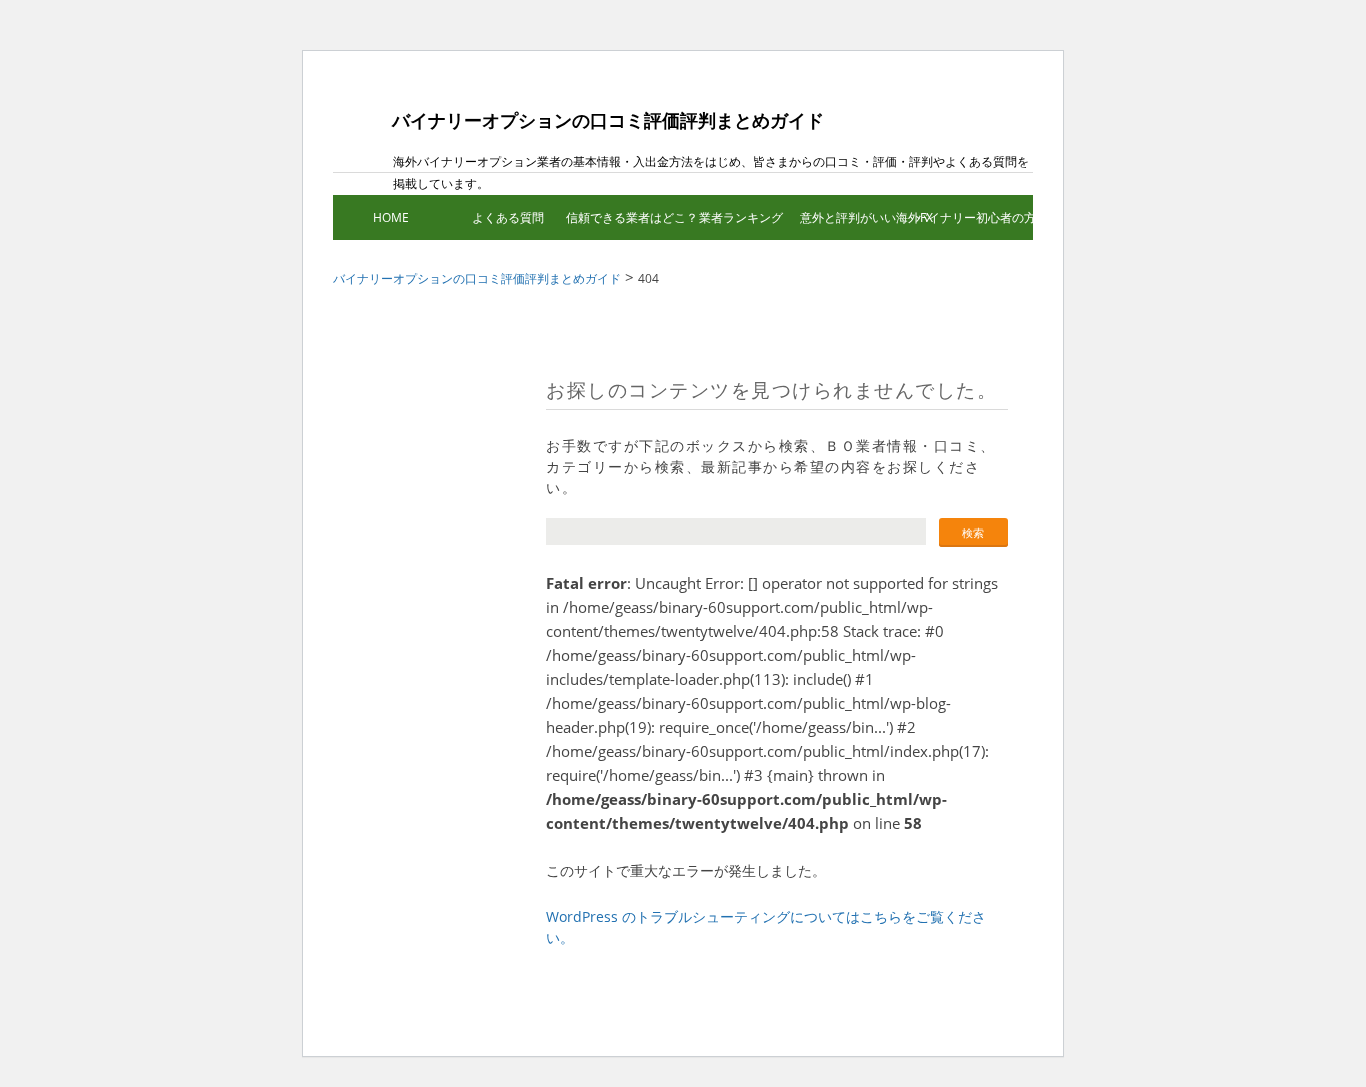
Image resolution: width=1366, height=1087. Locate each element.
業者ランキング (741, 217)
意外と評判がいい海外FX (858, 217)
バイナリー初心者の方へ (974, 217)
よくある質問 (508, 217)
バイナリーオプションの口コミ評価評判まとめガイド (608, 120)
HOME (391, 217)
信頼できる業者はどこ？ (624, 217)
